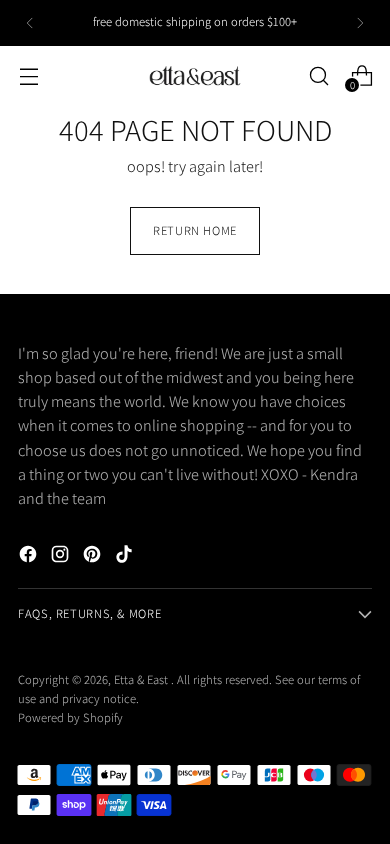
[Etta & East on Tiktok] (126, 557)
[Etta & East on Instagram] (62, 557)
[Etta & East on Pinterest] (94, 557)
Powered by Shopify (70, 717)
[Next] (360, 23)
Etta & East (142, 679)
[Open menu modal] (28, 75)
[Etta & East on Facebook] (30, 557)
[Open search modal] (318, 75)
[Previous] (30, 23)
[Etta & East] (195, 76)
